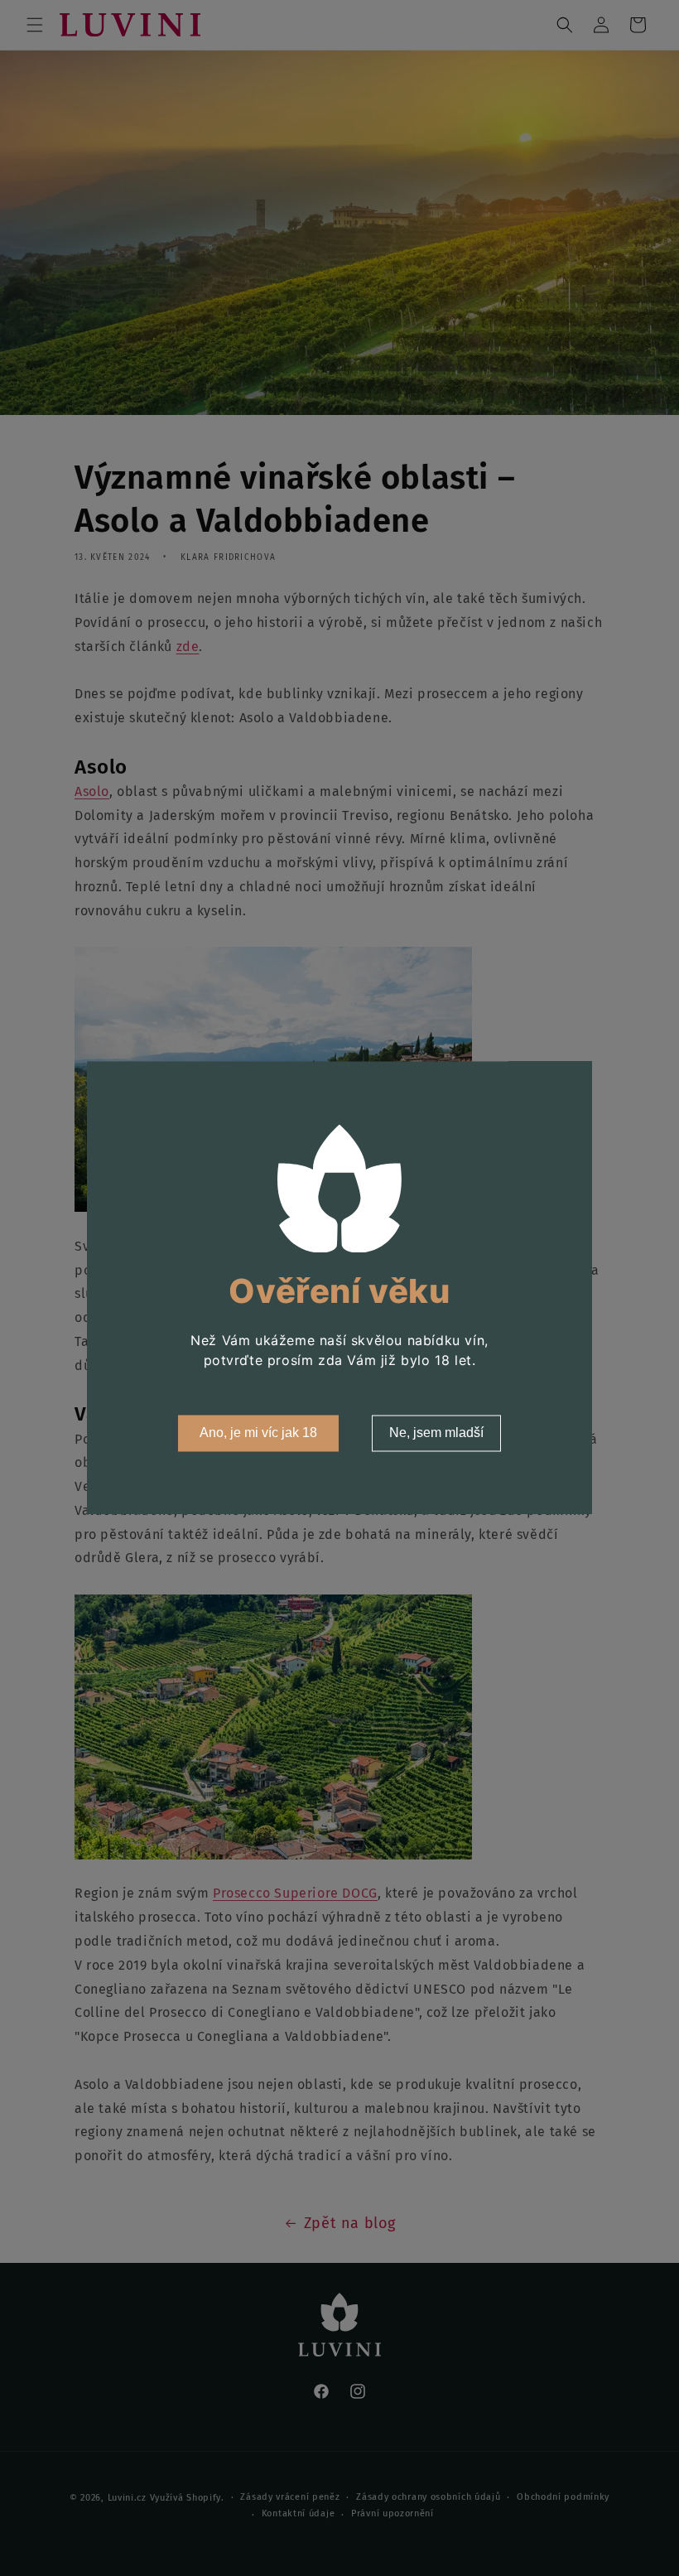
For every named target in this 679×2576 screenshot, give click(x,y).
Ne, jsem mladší (436, 1433)
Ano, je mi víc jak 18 (258, 1433)
